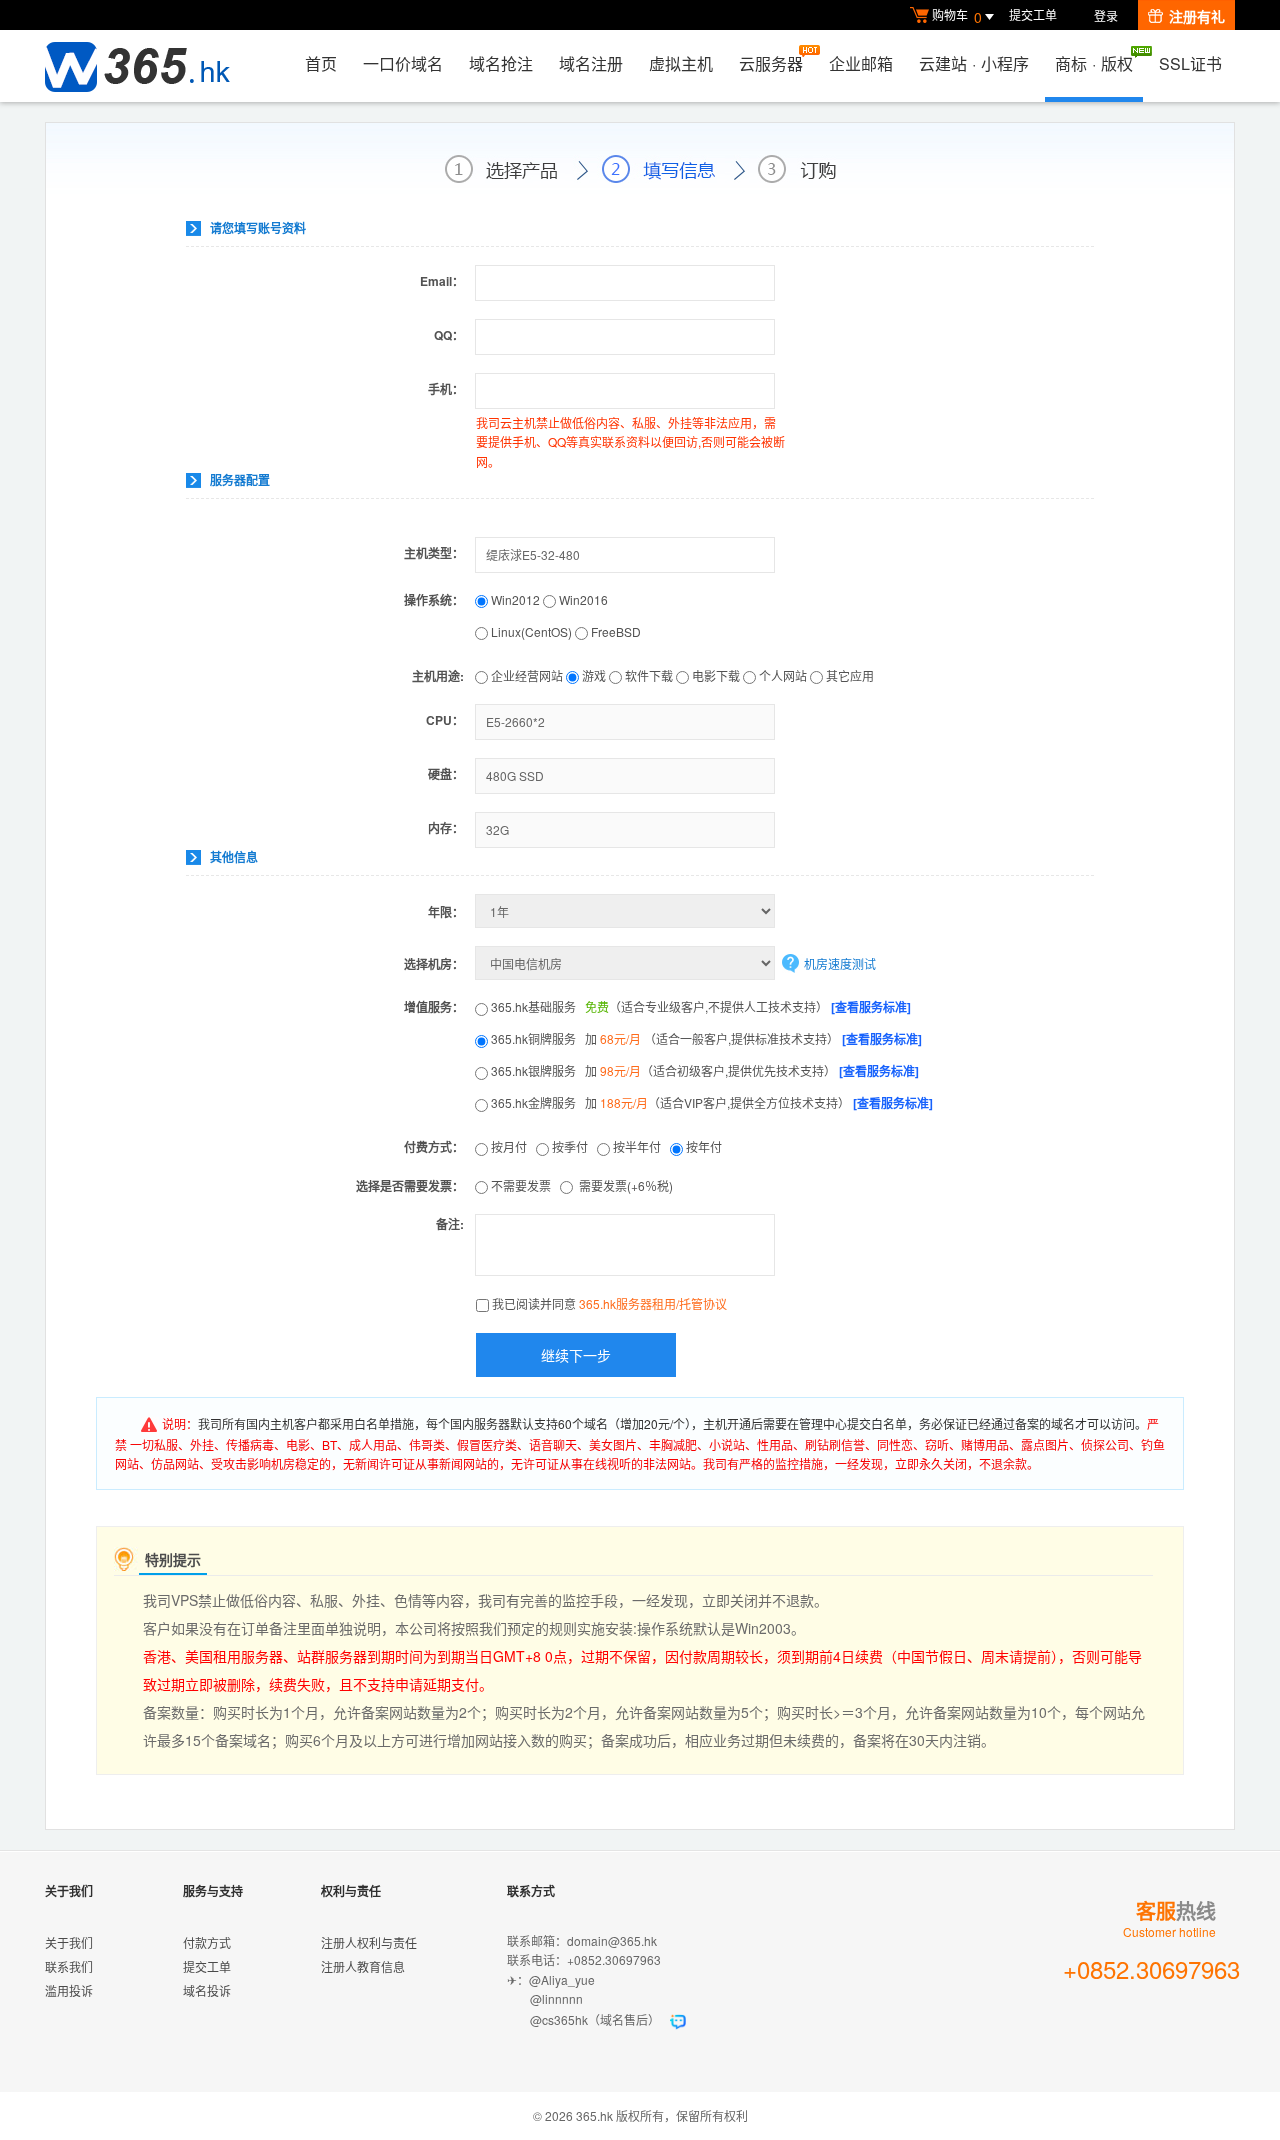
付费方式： (434, 1147)
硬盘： (446, 774)
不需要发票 (524, 1185)
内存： (446, 828)
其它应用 (848, 675)
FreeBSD (614, 631)
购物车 (957, 16)
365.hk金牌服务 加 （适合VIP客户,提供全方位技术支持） (710, 1102)
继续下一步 (576, 1355)
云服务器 (771, 63)
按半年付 (640, 1146)
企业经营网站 (525, 675)
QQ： (449, 335)
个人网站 (781, 675)
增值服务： (434, 1007)
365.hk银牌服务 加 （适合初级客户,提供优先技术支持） (703, 1070)
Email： (442, 281)
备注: (450, 1224)
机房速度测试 (840, 963)
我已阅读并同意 (609, 1303)
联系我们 (69, 1966)
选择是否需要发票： (410, 1186)
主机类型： (434, 553)
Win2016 (582, 599)
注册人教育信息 (363, 1966)
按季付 (573, 1146)
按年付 (705, 1146)
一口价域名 (403, 63)
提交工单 (1033, 14)
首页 (321, 63)
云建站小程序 (974, 63)
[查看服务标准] (871, 1007)
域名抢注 (501, 63)
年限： (446, 912)
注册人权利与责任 (369, 1942)
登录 (1106, 15)
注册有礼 (1197, 16)
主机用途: (438, 676)
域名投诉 (207, 1990)
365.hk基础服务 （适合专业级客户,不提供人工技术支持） (699, 1006)
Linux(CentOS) (531, 631)
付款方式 (207, 1942)
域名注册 (591, 63)
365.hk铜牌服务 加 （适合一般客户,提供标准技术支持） (705, 1038)
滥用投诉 (69, 1990)
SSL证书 (1190, 63)
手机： (446, 389)
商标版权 (1094, 63)
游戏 (592, 675)
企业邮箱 (861, 63)
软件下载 (647, 675)
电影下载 (714, 675)
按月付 (512, 1146)
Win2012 (515, 599)
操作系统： (434, 600)
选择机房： (434, 964)
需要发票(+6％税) (626, 1185)
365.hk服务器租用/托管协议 (653, 1303)
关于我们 (69, 1942)
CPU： (445, 720)
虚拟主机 (681, 63)
